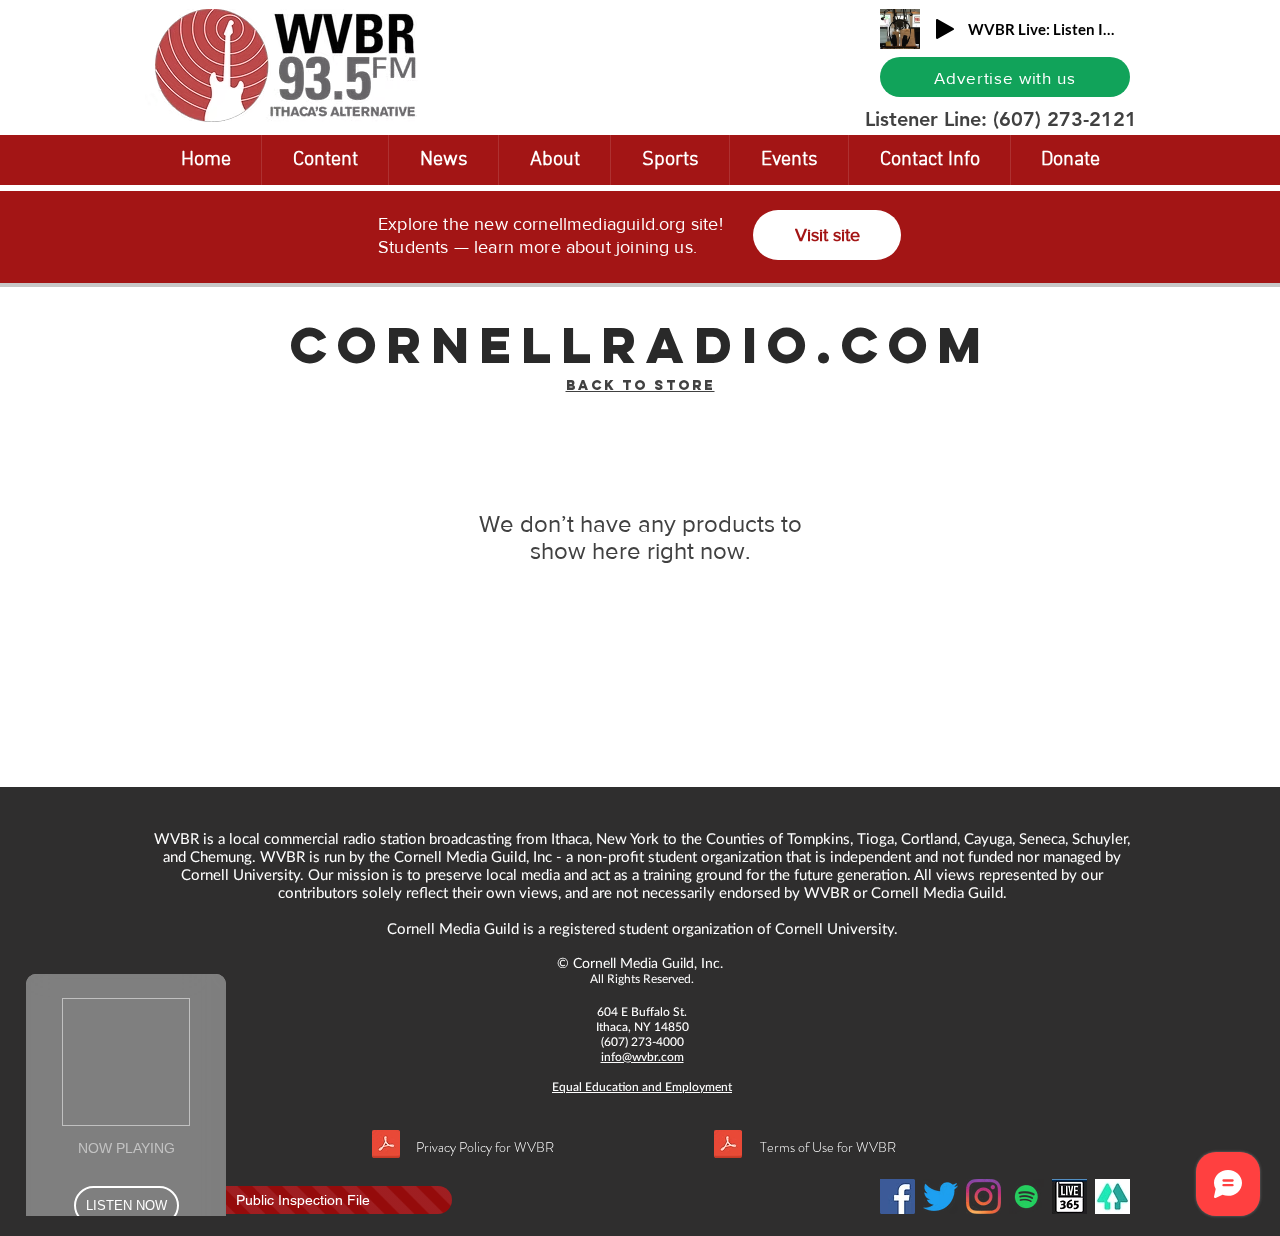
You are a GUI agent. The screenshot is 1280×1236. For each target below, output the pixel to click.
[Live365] (1069, 1196)
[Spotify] (1026, 1196)
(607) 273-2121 (1065, 119)
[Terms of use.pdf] (728, 1146)
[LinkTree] (1112, 1196)
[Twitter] (940, 1196)
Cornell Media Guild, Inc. (648, 962)
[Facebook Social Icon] (897, 1196)
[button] (325, 160)
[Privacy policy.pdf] (386, 1146)
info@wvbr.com (642, 1056)
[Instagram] (983, 1196)
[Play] (945, 29)
